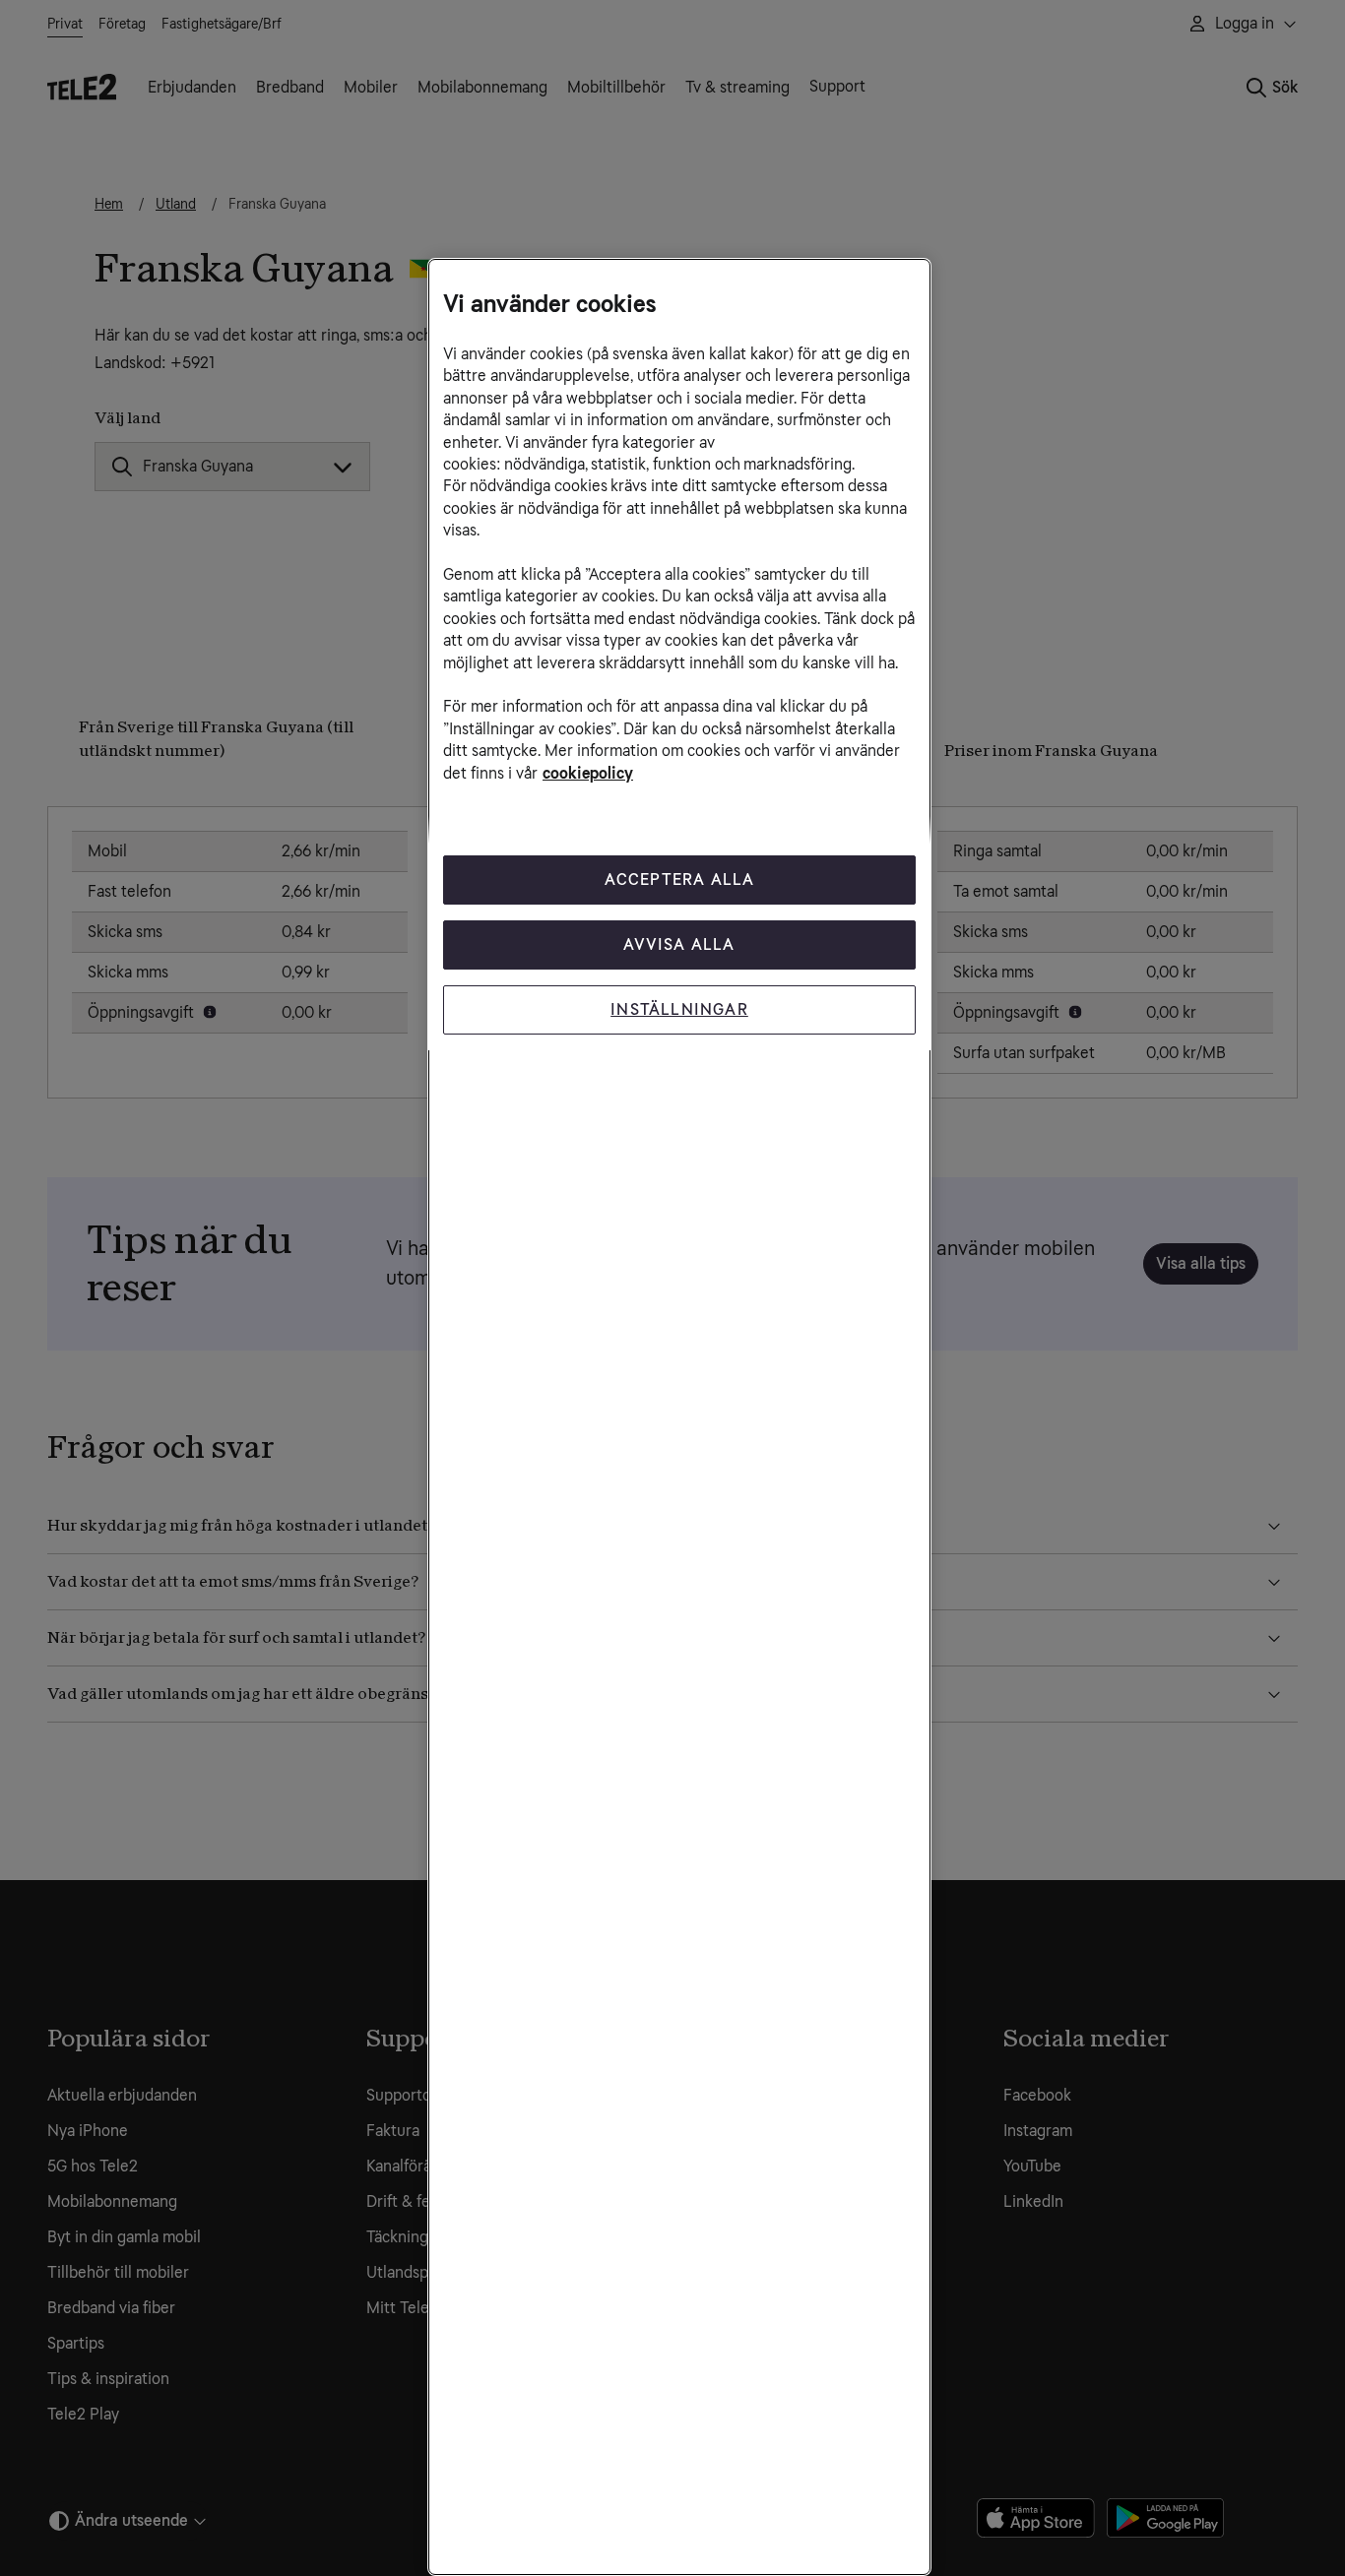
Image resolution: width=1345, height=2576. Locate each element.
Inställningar (679, 1009)
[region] (679, 1417)
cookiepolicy (588, 773)
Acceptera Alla (680, 880)
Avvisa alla (679, 944)
